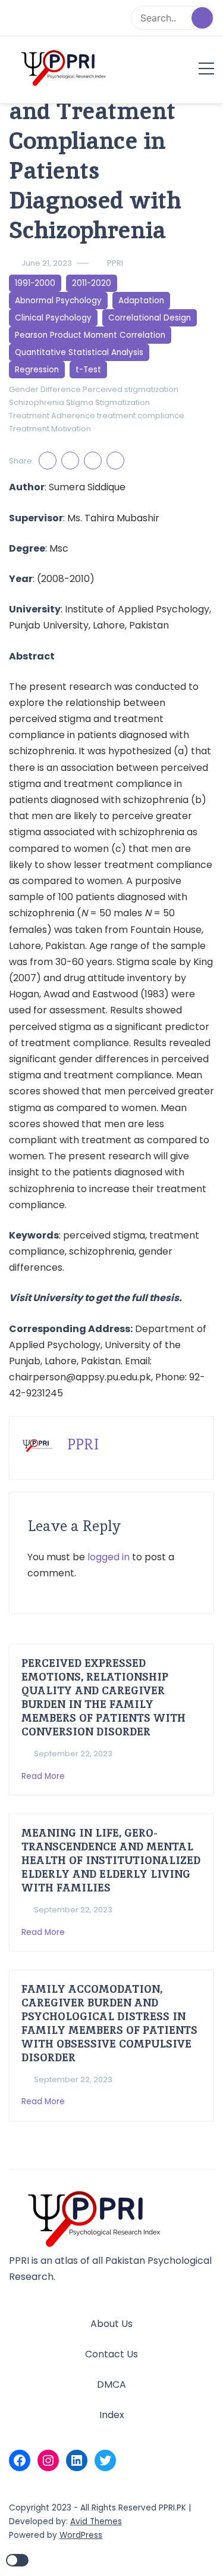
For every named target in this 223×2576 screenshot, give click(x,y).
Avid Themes (96, 2521)
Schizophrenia (37, 402)
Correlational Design (150, 318)
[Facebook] (20, 2460)
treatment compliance (141, 416)
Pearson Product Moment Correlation (90, 335)
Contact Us (111, 2354)
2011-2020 (92, 283)
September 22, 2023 (73, 1754)
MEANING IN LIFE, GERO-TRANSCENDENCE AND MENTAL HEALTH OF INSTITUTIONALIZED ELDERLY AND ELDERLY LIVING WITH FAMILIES (111, 1860)
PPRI (115, 263)
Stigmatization (123, 402)
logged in (109, 1557)
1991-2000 (35, 283)
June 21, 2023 (47, 263)
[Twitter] (105, 2460)
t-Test (88, 370)
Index (112, 2415)
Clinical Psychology (53, 318)
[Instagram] (48, 2460)
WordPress (81, 2535)
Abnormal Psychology (58, 301)
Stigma (80, 402)
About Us (111, 2324)
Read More (44, 1776)
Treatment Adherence (52, 416)
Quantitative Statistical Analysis (79, 352)
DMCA (111, 2384)
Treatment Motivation (50, 429)
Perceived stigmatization (131, 389)
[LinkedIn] (77, 2460)
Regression (37, 370)
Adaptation (141, 301)
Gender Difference (45, 389)
